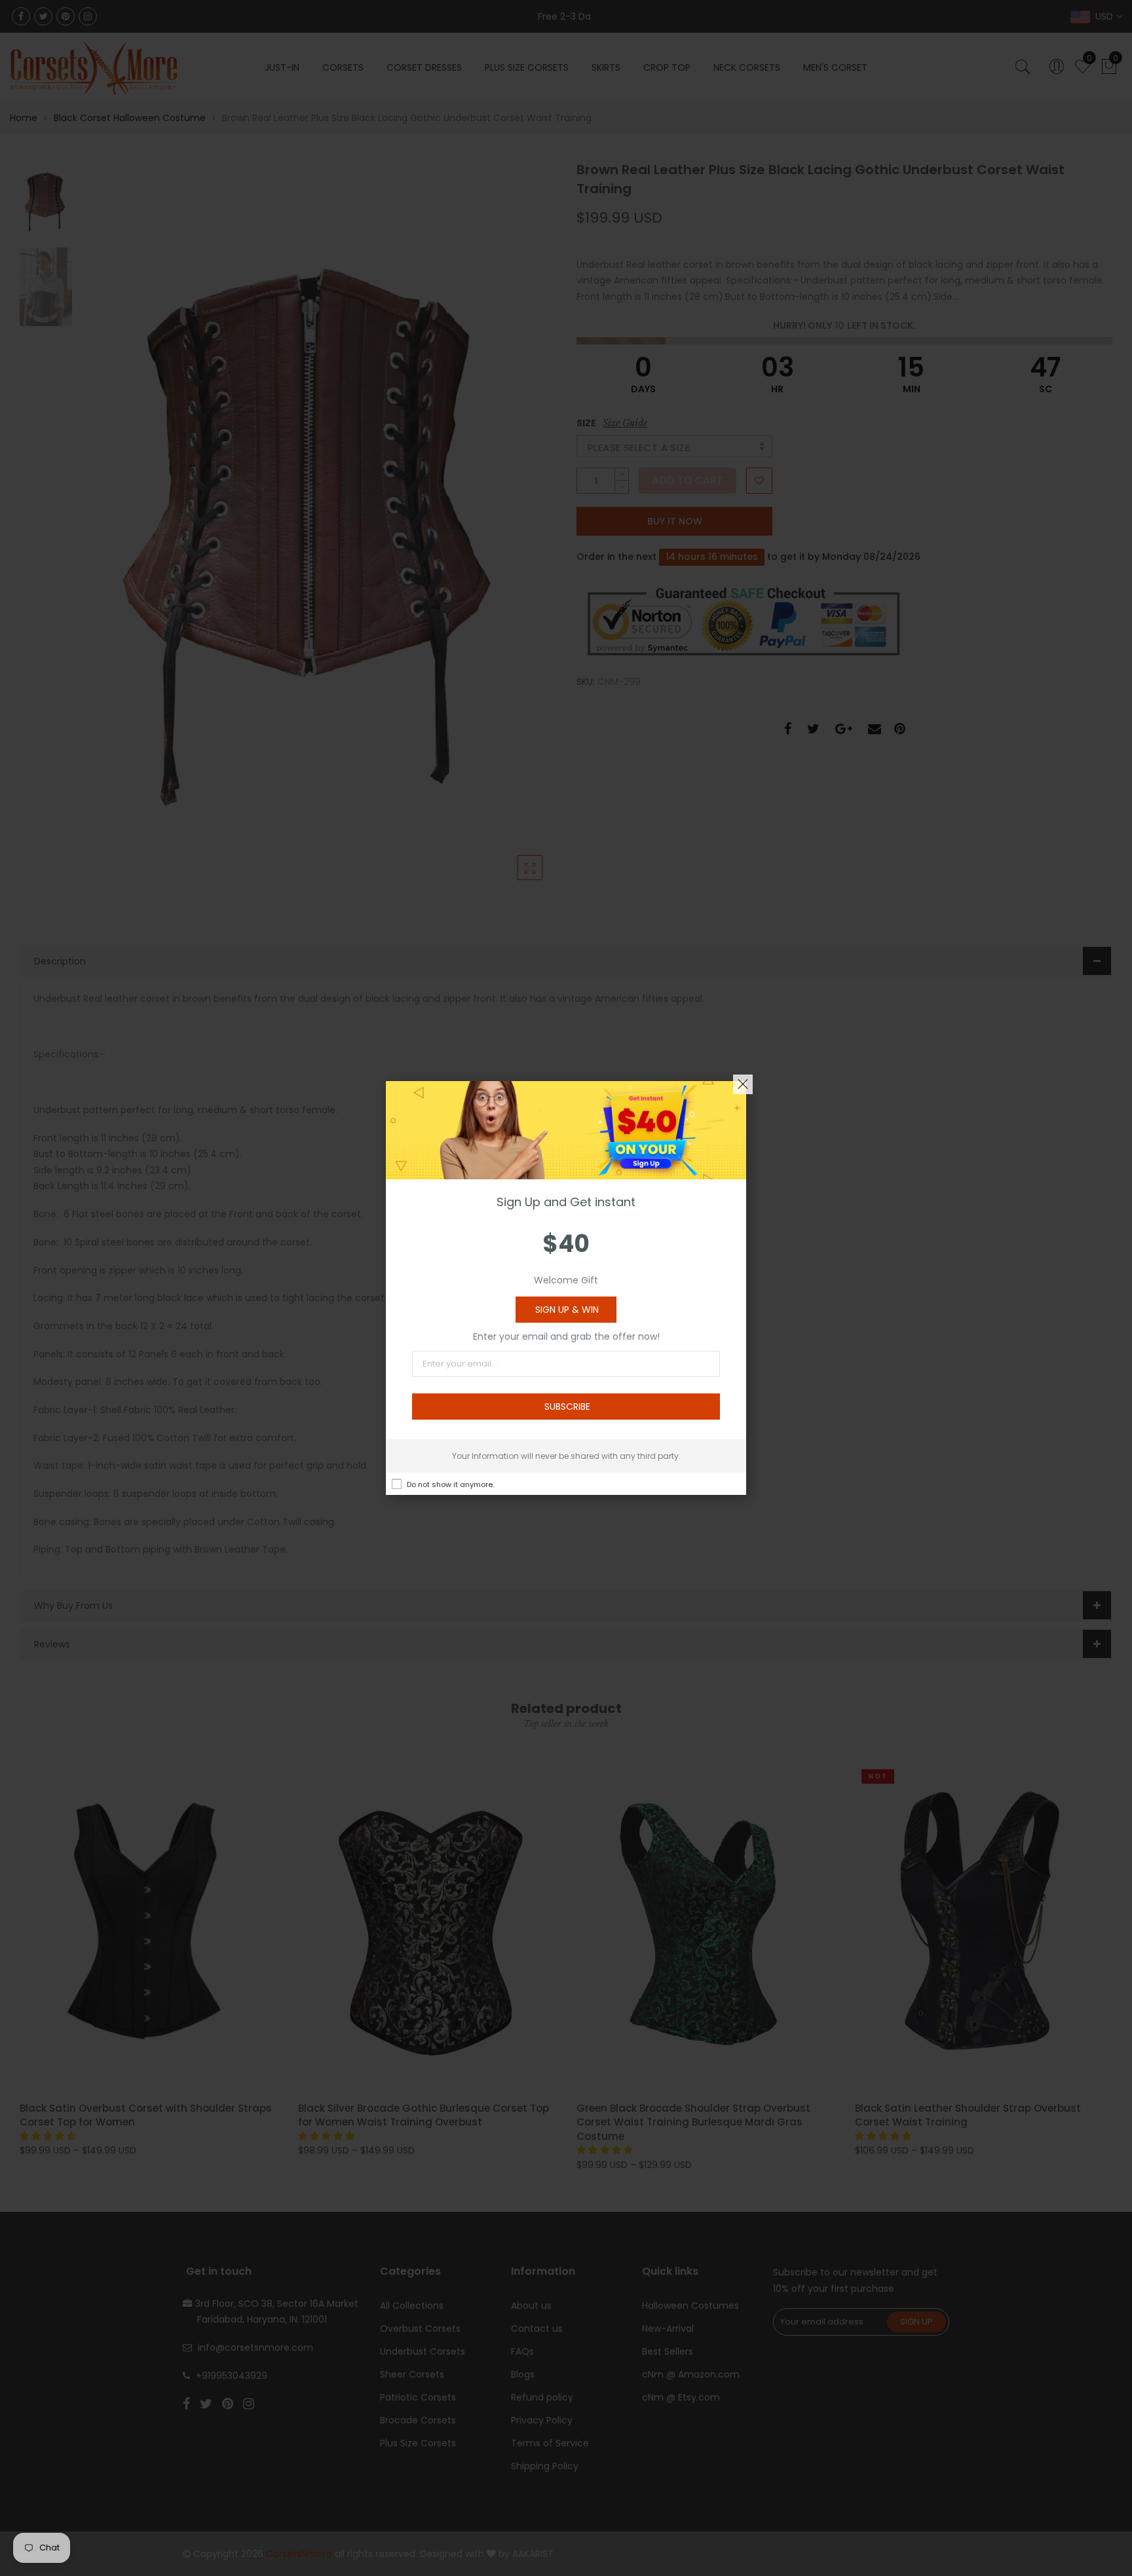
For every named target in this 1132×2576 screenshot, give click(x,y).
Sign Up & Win (567, 1310)
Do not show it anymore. (450, 1484)
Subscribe (567, 1407)
